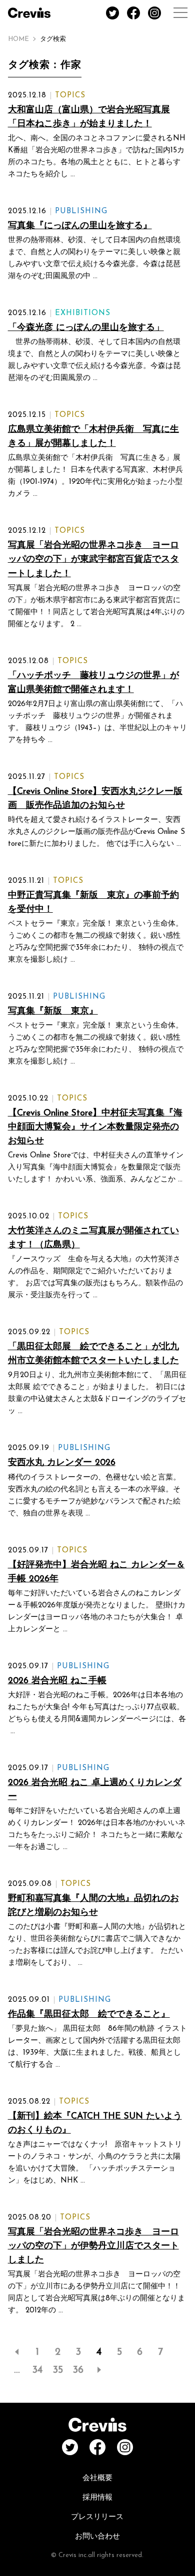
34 (37, 2370)
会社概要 (97, 2478)
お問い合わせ (97, 2537)
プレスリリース (97, 2517)
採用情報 (97, 2498)
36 (78, 2370)
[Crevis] (29, 13)
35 (58, 2370)
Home (18, 39)
